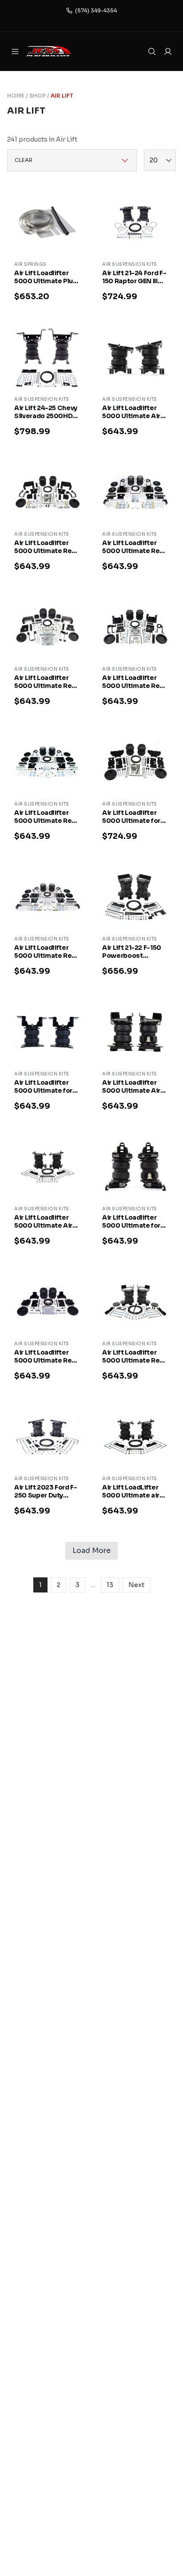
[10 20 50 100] (160, 160)
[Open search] (152, 51)
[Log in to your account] (168, 51)
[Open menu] (15, 51)
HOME (16, 96)
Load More (91, 1551)
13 (110, 1585)
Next (136, 1585)
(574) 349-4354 (96, 10)
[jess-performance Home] (60, 51)
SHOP (38, 96)
